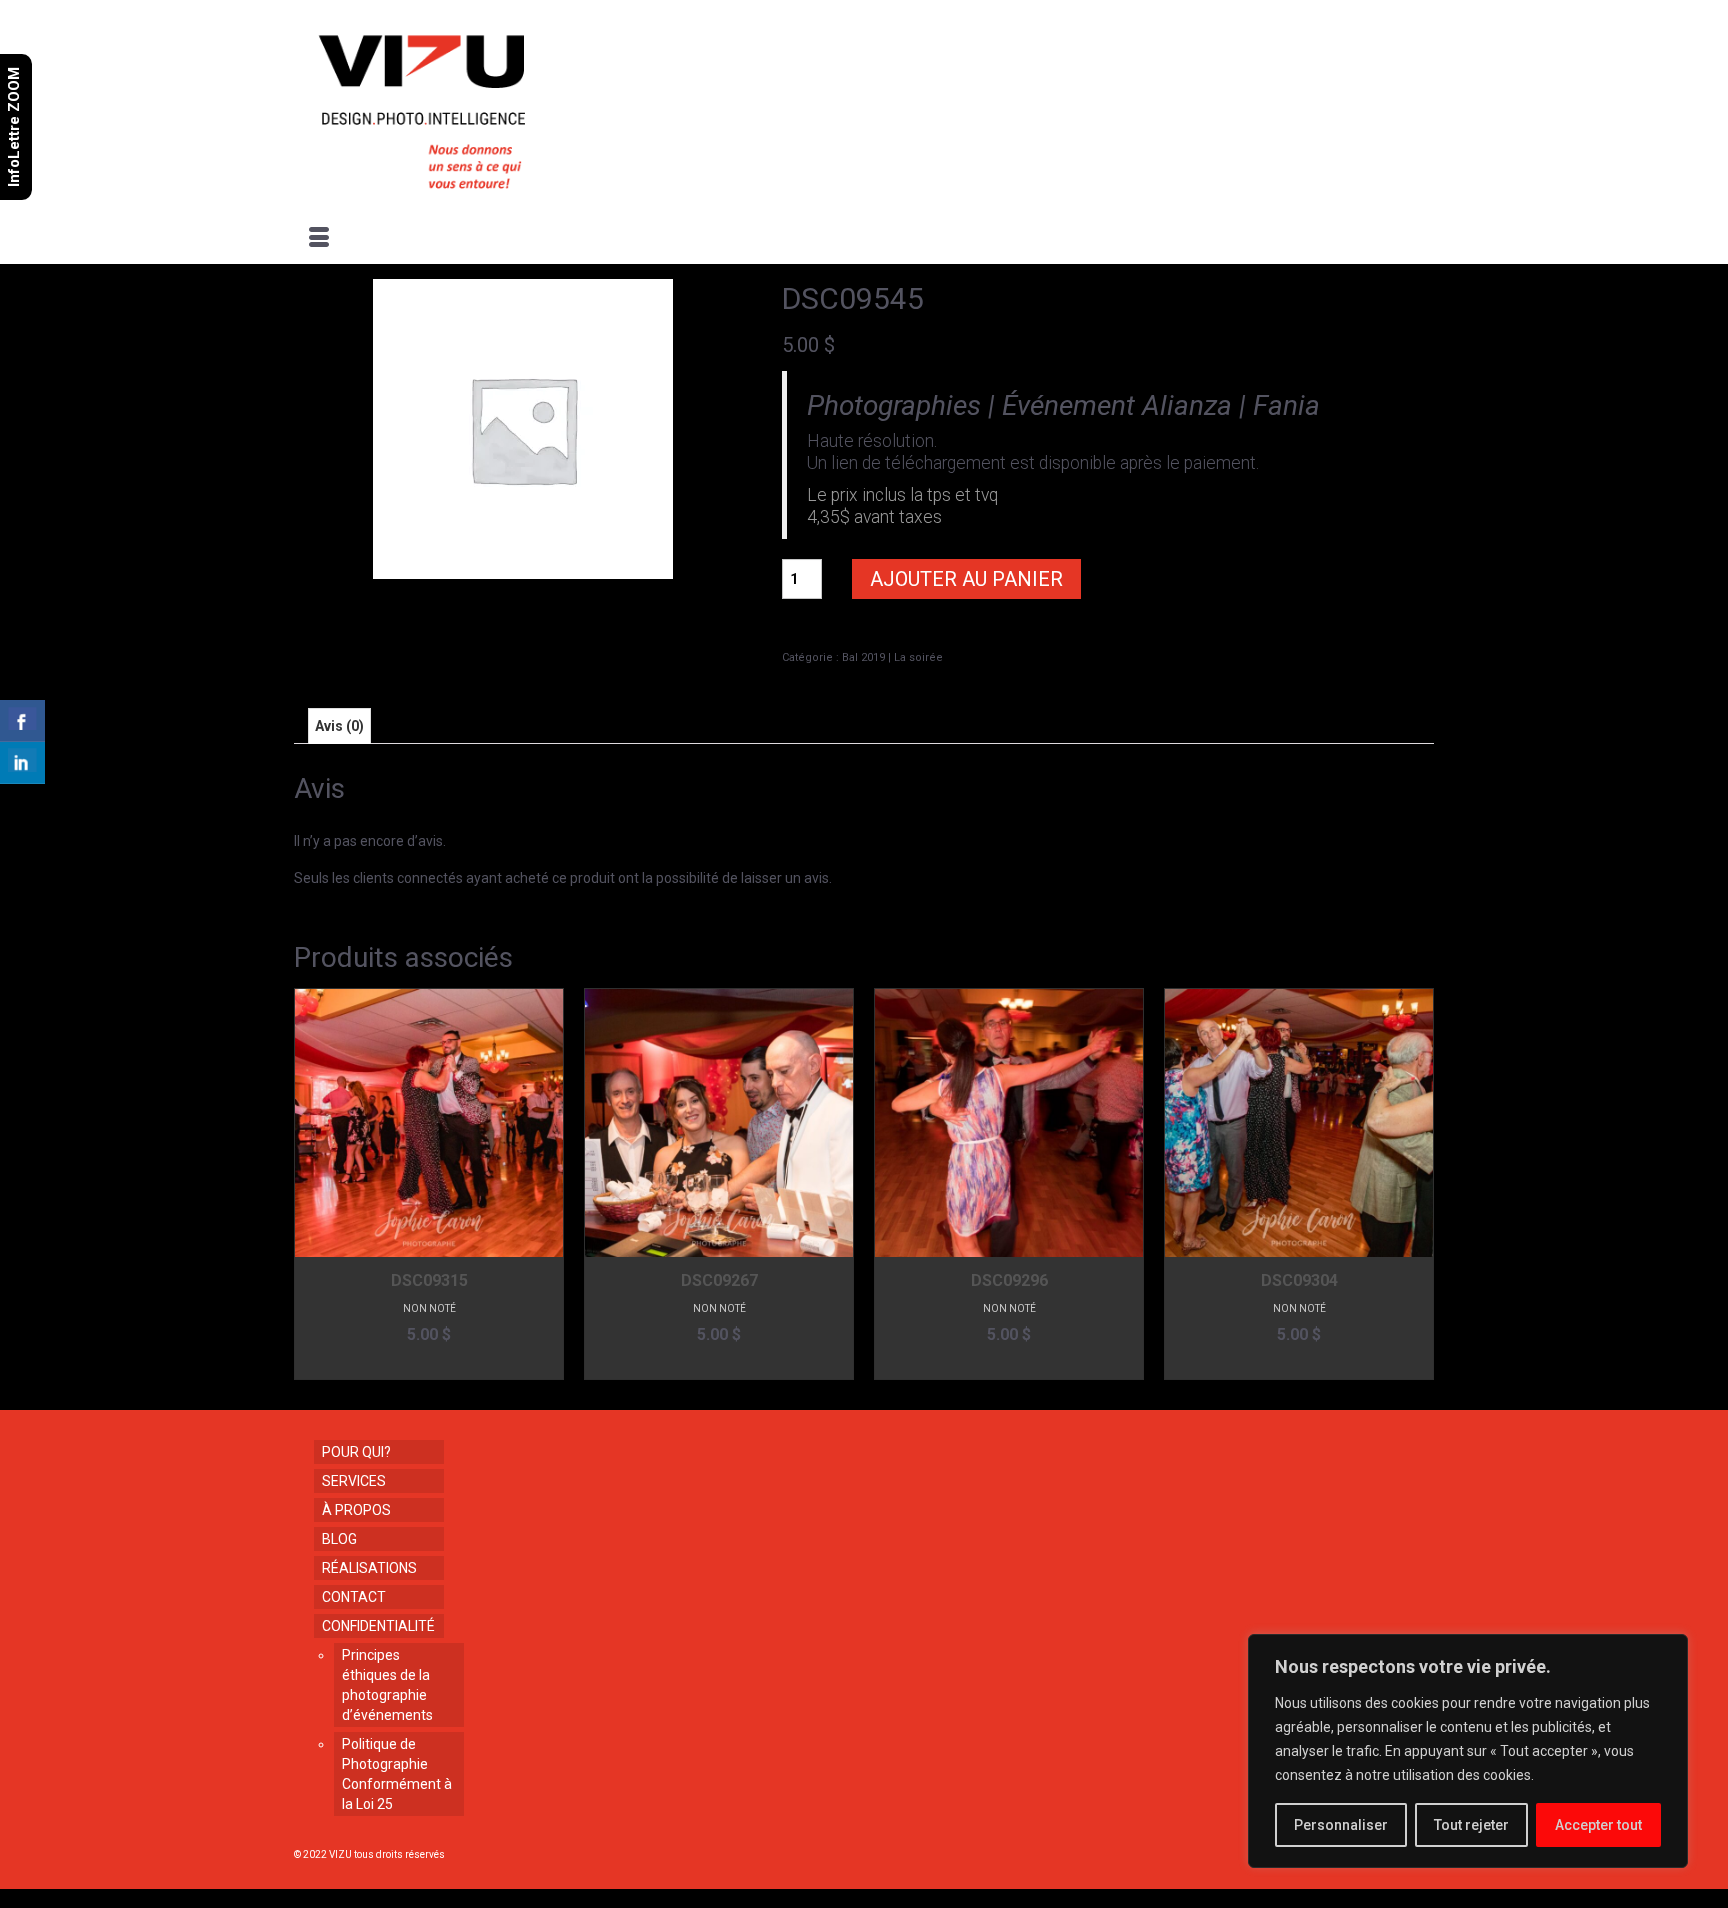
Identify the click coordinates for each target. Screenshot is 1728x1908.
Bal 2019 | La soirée (892, 657)
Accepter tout (1598, 1825)
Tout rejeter (1471, 1825)
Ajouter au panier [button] (429, 1364)
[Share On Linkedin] (22, 763)
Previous (311, 1184)
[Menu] (319, 239)
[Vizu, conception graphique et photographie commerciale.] (476, 106)
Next (1416, 1184)
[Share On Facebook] (22, 721)
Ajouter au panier (966, 579)
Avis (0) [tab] (339, 726)
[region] (1468, 1751)
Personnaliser (1341, 1825)
